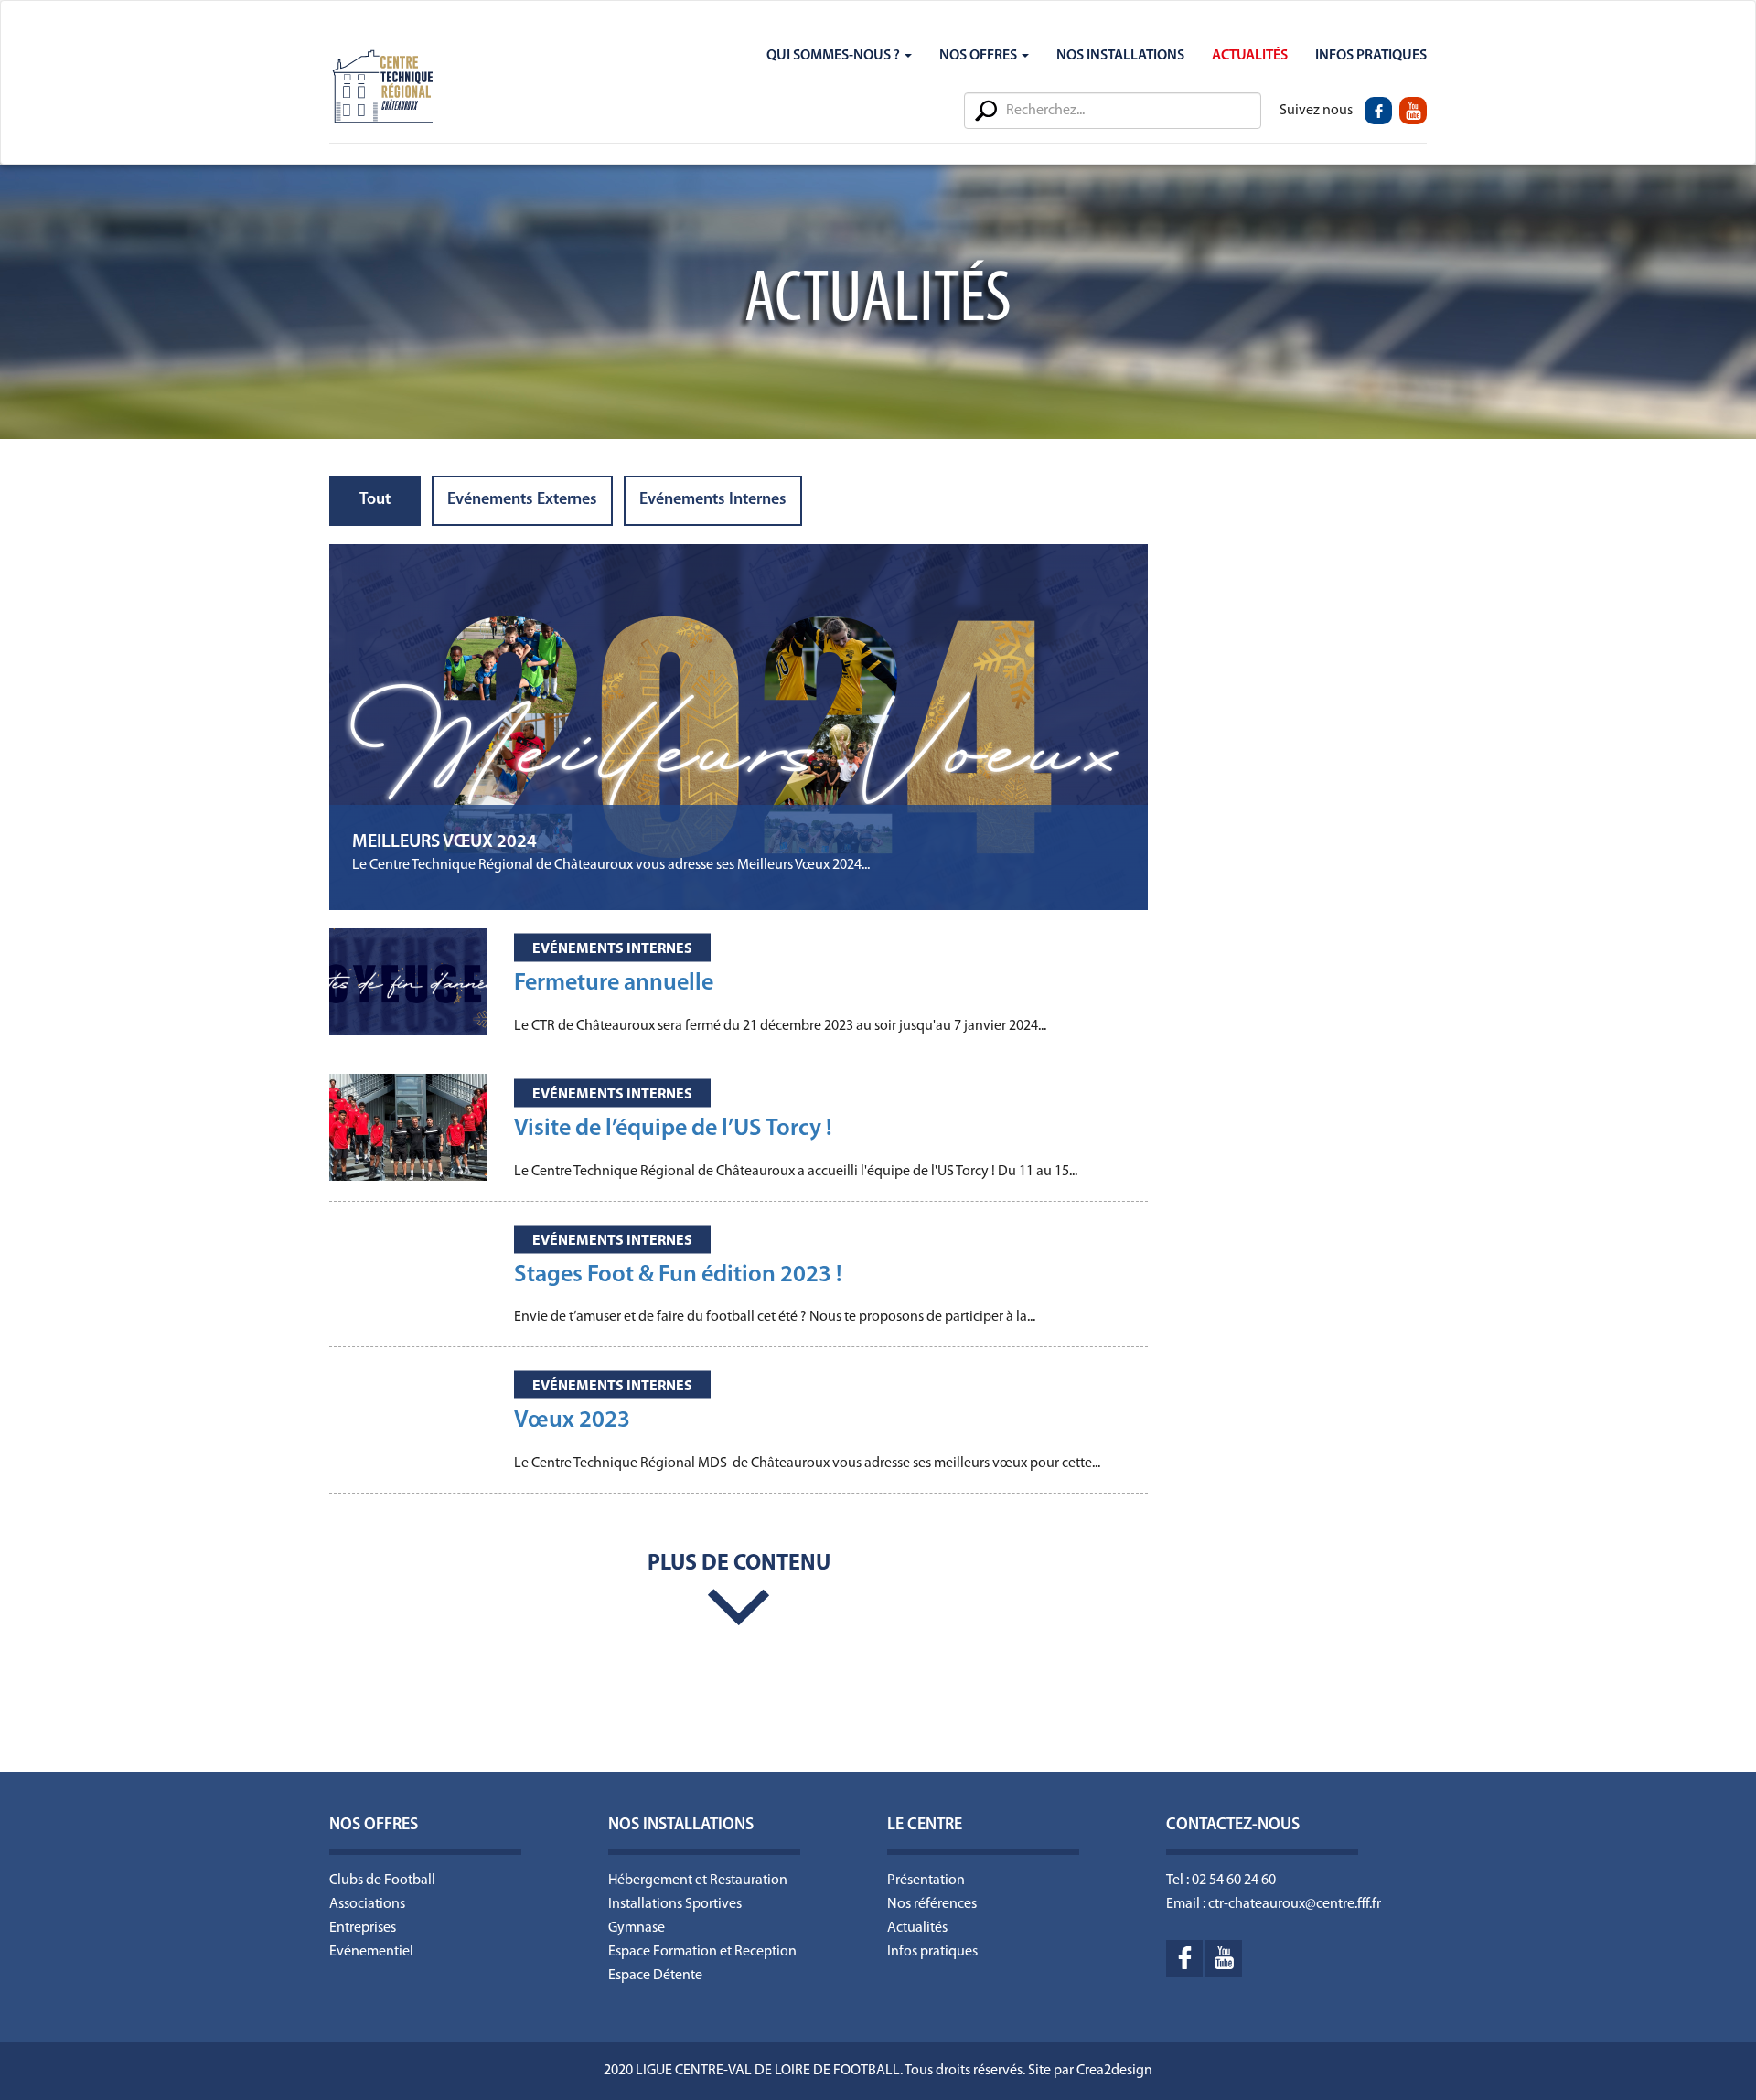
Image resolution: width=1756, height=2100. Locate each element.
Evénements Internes (612, 949)
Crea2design (1114, 2071)
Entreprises (363, 1928)
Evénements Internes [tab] (713, 500)
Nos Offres (980, 56)
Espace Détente (655, 1976)
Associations (367, 1904)
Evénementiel (371, 1952)
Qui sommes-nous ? (835, 56)
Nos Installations (1120, 56)
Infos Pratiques (1371, 56)
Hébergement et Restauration (698, 1880)
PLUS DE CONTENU (739, 1564)
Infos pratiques (932, 1952)
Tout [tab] (375, 500)
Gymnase (637, 1928)
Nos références (932, 1904)
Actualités (1250, 56)
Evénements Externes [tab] (522, 500)
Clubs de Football (382, 1880)
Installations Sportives (675, 1904)
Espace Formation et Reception (702, 1952)
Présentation (926, 1880)
